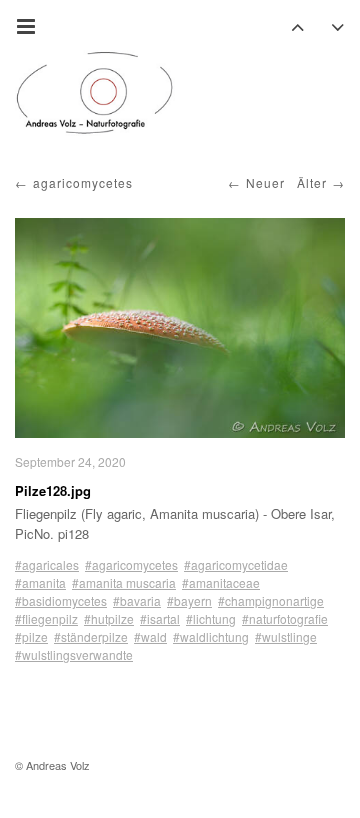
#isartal (160, 618)
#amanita (40, 582)
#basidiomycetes (61, 600)
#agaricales (47, 564)
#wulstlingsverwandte (74, 654)
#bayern (189, 600)
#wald (150, 636)
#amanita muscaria (124, 582)
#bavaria (137, 600)
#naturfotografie (285, 618)
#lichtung (211, 618)
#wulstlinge (286, 636)
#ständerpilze (91, 636)
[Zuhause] (95, 93)
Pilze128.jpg (53, 490)
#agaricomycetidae (236, 564)
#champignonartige (271, 600)
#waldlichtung (211, 636)
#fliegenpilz (46, 618)
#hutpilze (109, 618)
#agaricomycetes (131, 564)
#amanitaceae (221, 582)
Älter (312, 182)
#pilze (31, 636)
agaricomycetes (83, 182)
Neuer (265, 182)
